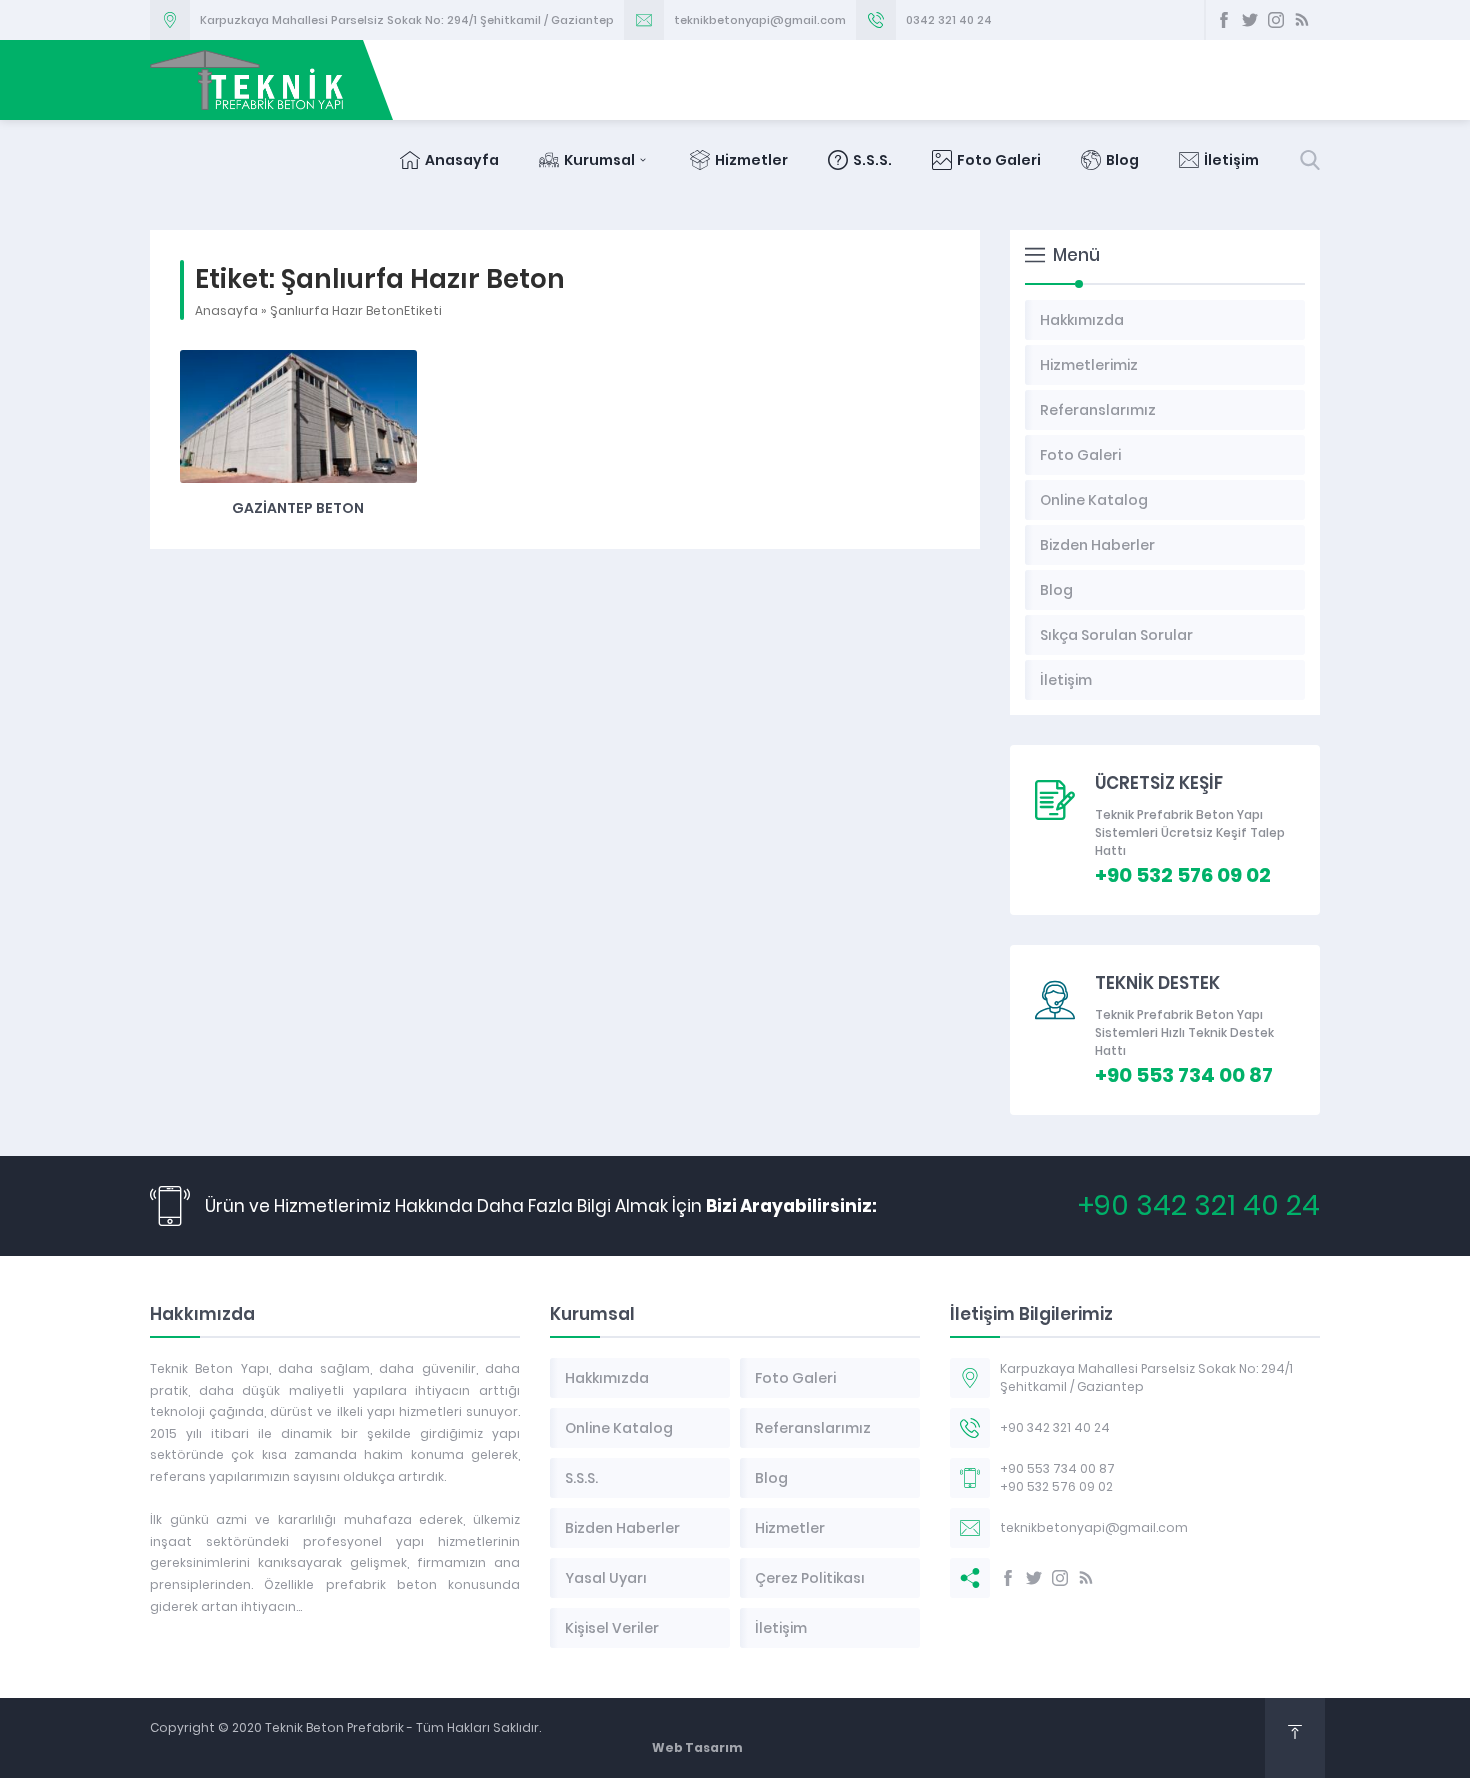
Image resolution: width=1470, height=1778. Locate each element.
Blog (1122, 160)
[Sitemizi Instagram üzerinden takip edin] (1276, 20)
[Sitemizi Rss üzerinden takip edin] (1302, 20)
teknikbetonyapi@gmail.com (760, 20)
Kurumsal (599, 160)
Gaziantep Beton (298, 508)
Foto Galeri (999, 160)
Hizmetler (751, 160)
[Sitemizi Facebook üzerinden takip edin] (1224, 20)
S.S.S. (872, 160)
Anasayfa (462, 160)
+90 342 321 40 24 (1199, 1205)
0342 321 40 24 (949, 20)
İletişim (1231, 160)
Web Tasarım (697, 1747)
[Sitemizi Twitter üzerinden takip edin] (1250, 20)
